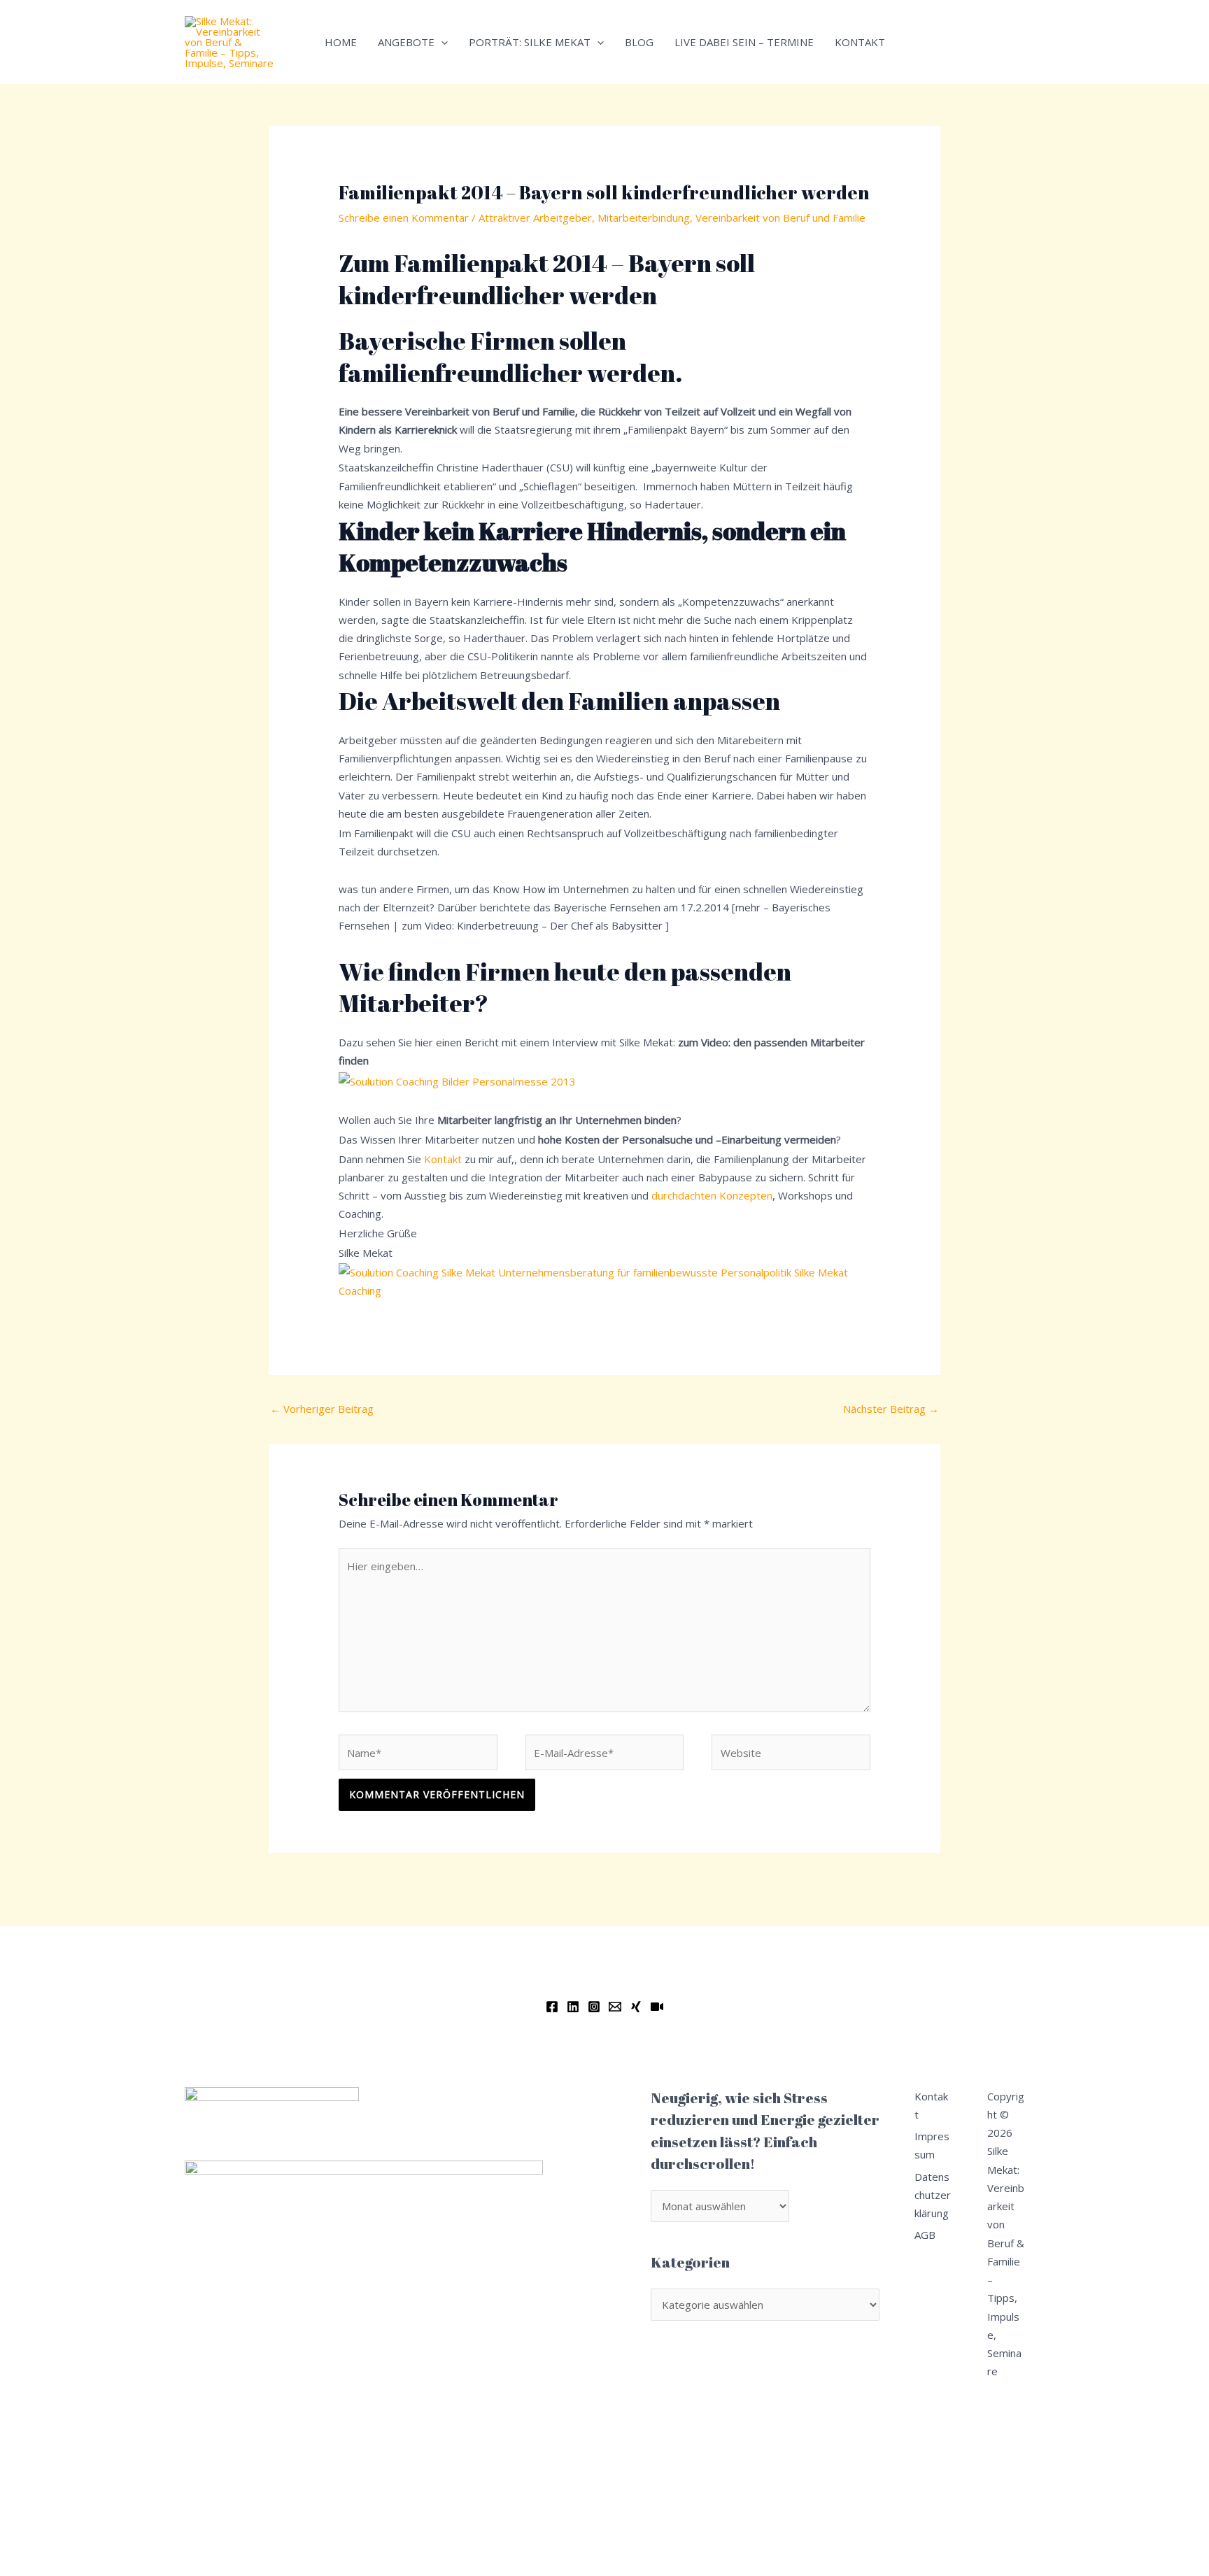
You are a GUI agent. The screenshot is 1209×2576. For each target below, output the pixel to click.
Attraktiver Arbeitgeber (535, 218)
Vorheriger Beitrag (322, 1409)
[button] (441, 42)
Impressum (932, 2145)
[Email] (615, 2007)
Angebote (406, 42)
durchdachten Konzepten (712, 1195)
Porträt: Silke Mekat (530, 42)
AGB (925, 2235)
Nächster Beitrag (891, 1409)
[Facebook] (552, 2007)
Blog (639, 42)
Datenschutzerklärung (933, 2195)
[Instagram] (594, 2007)
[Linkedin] (573, 2007)
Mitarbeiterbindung (644, 218)
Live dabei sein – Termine (744, 42)
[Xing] (636, 2007)
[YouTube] (657, 2007)
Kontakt (860, 42)
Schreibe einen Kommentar (404, 218)
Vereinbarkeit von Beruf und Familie (780, 218)
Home (341, 42)
